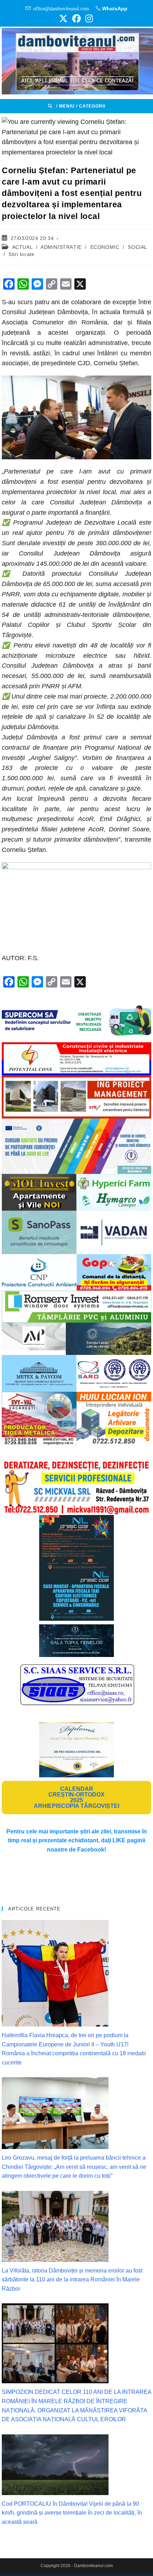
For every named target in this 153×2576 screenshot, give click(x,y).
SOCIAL (137, 247)
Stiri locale (21, 254)
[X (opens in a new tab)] (63, 18)
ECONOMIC (105, 247)
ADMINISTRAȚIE (61, 247)
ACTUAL (22, 247)
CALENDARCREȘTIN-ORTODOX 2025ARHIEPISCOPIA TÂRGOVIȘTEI (76, 1797)
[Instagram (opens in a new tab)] (88, 18)
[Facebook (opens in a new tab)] (76, 18)
